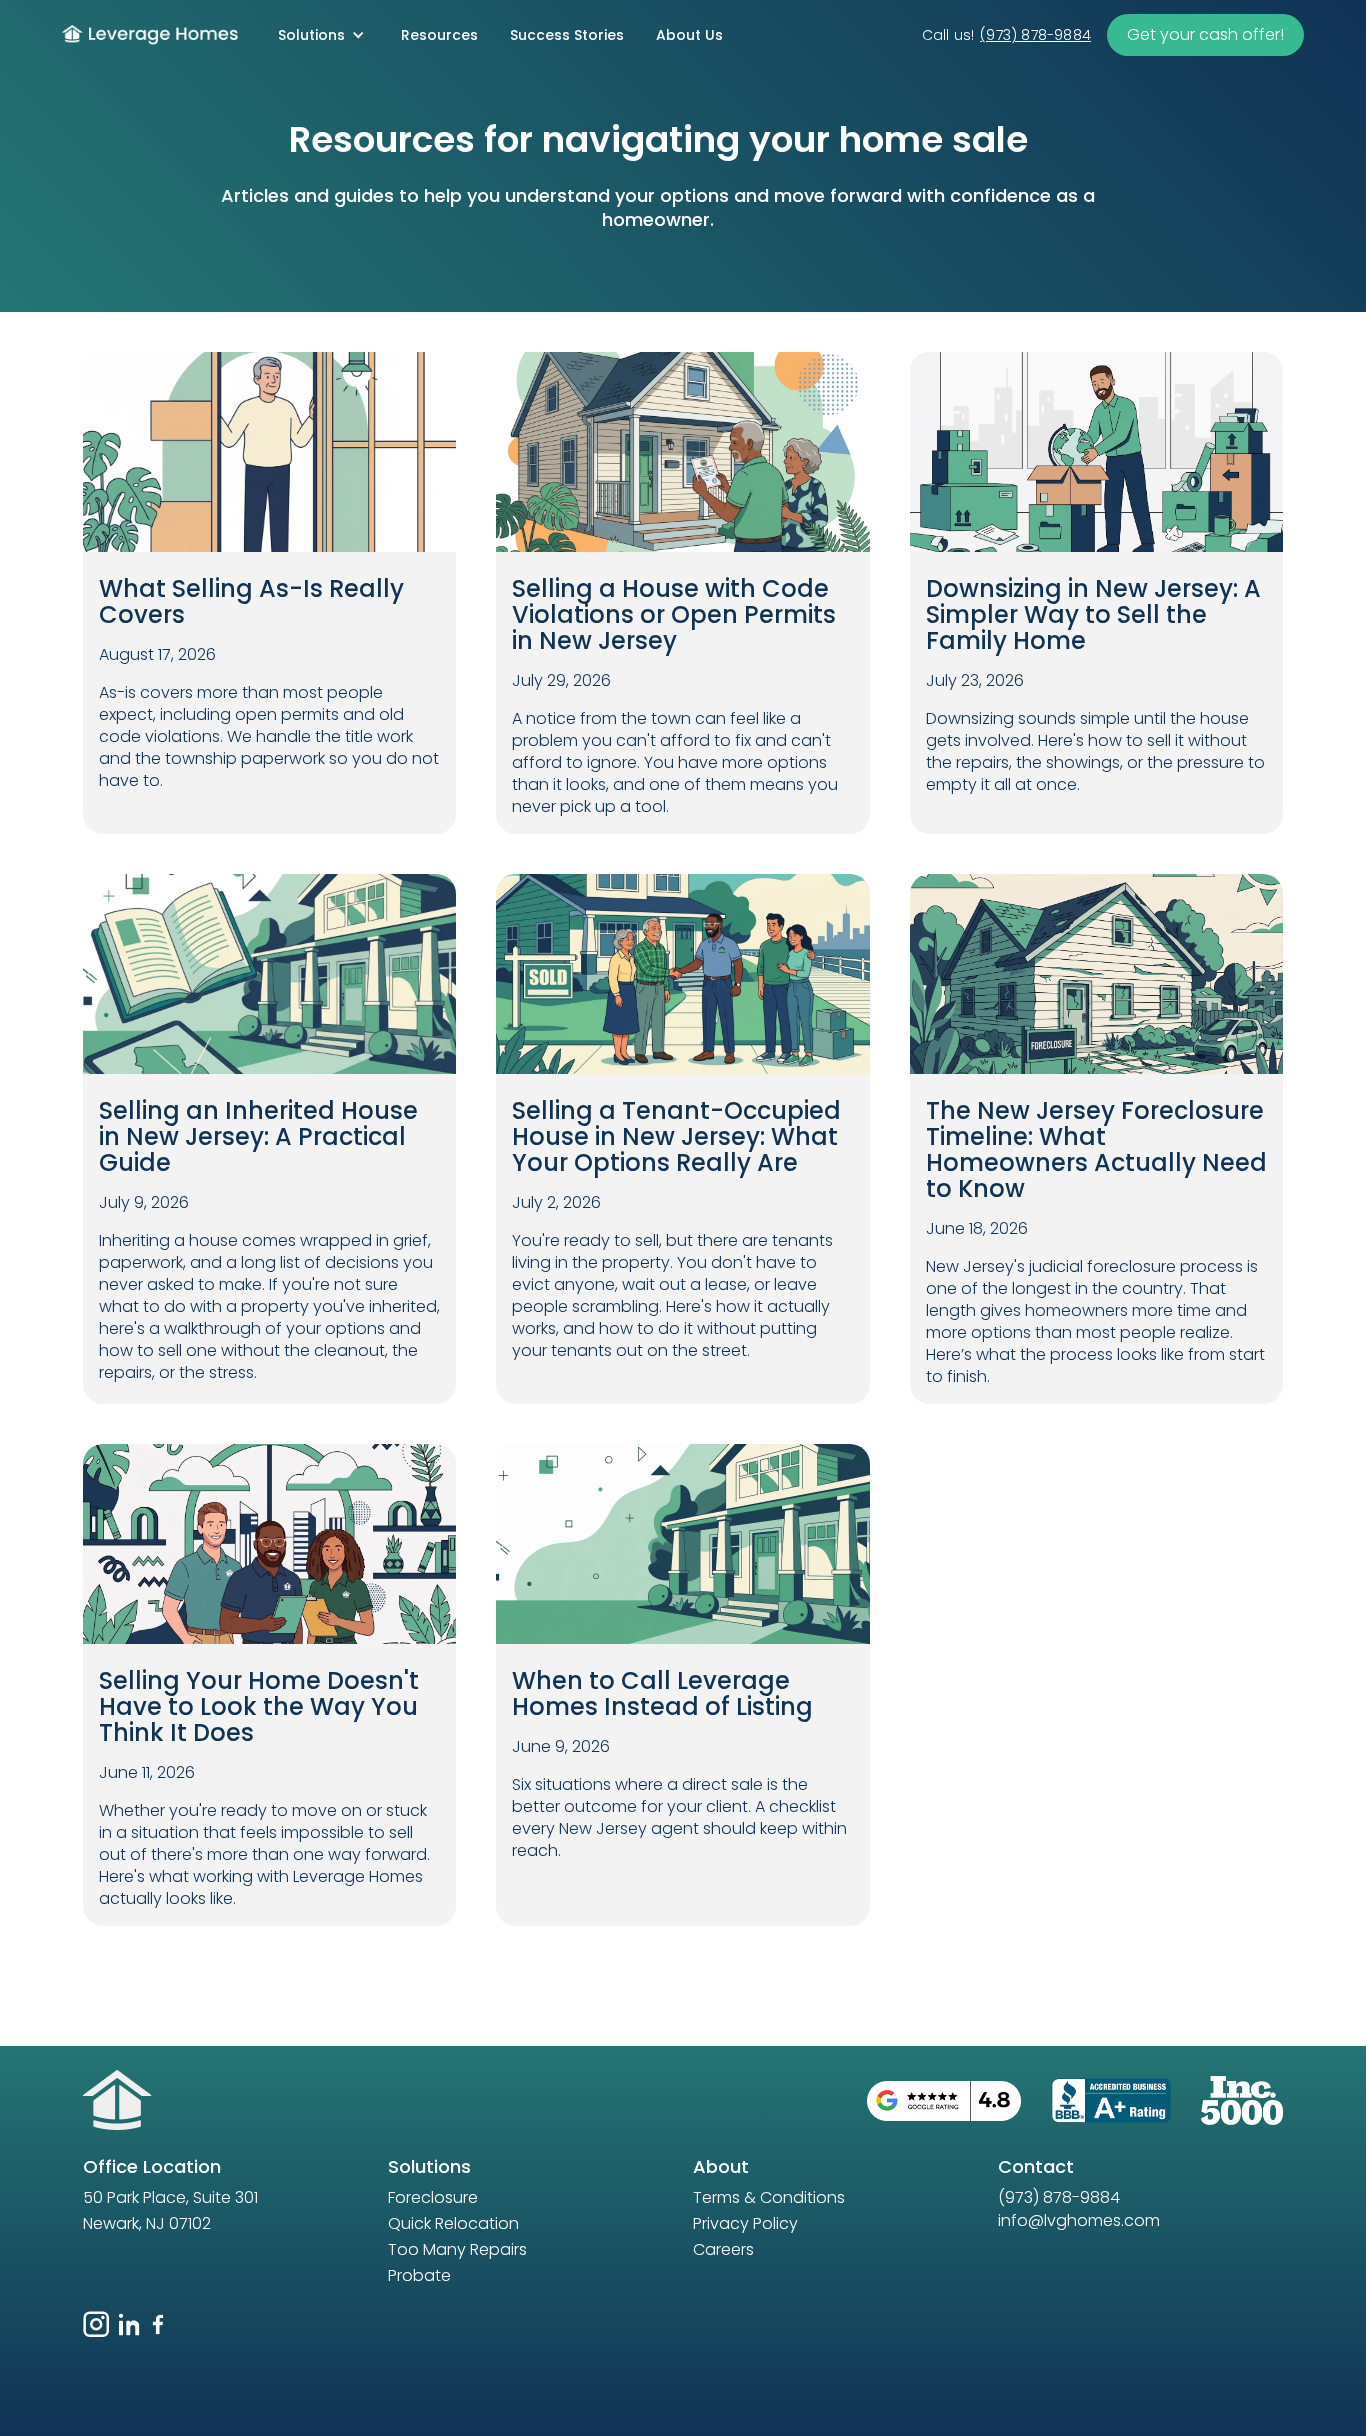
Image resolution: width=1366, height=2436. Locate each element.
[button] (321, 35)
